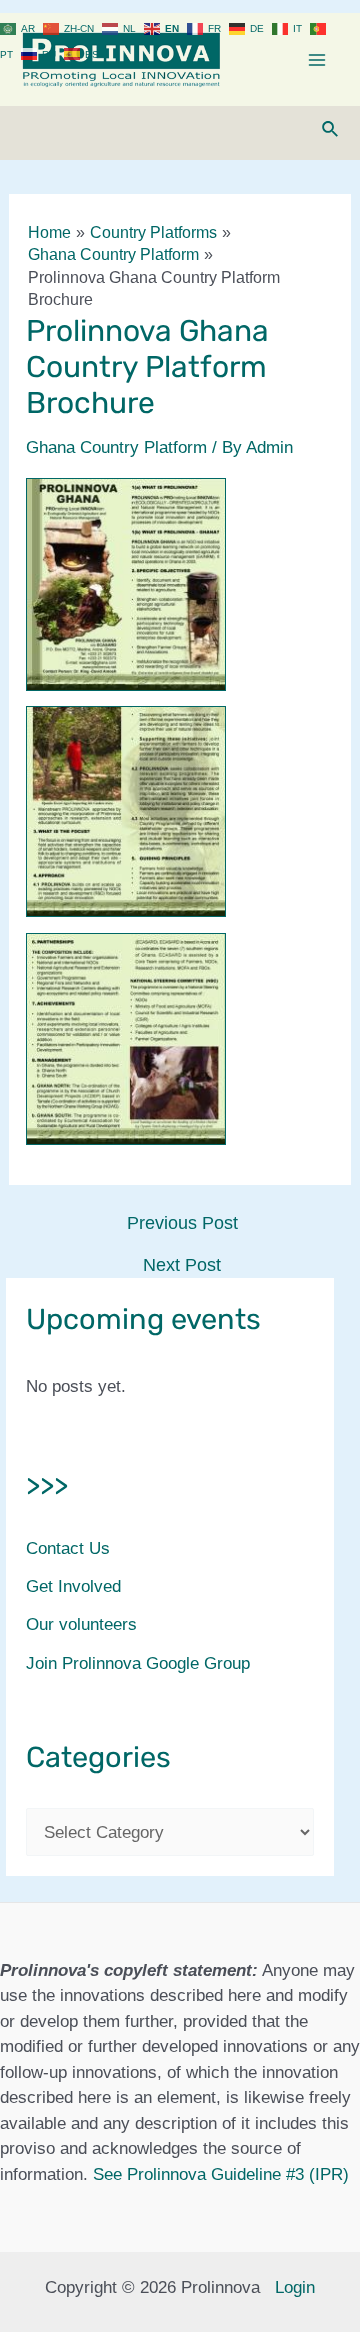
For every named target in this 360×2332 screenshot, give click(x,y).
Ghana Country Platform (116, 447)
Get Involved (73, 1586)
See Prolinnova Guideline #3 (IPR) (221, 2174)
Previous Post (182, 1223)
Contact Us (68, 1548)
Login (295, 2287)
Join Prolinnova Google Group (138, 1663)
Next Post (182, 1265)
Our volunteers (81, 1624)
